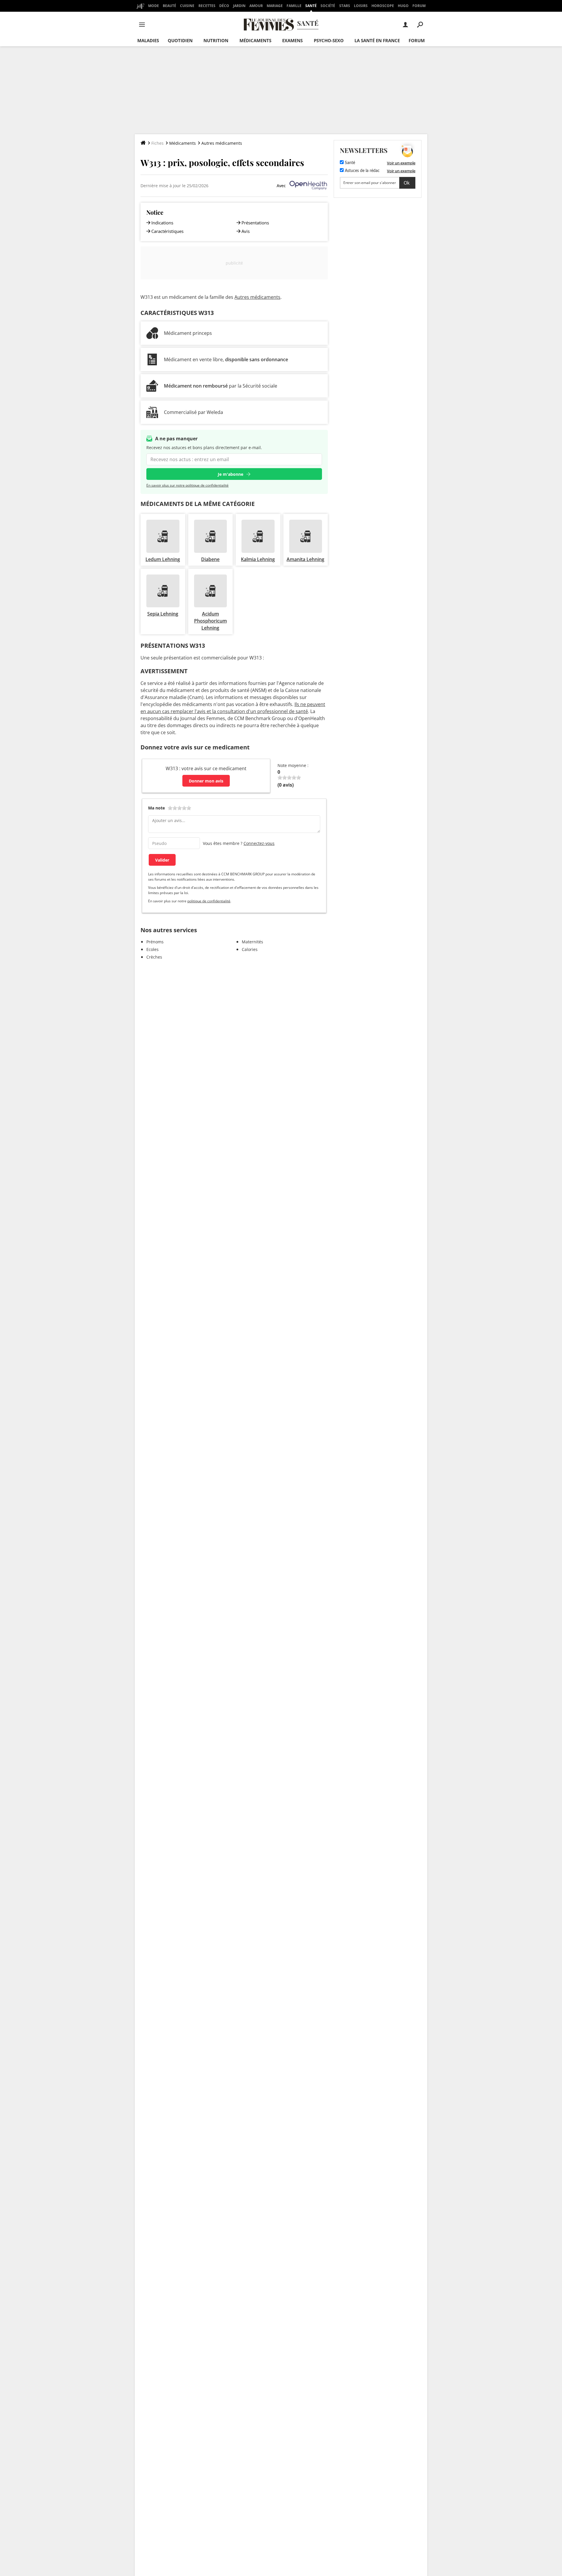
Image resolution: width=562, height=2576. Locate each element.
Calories (250, 949)
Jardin (239, 6)
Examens (292, 40)
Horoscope (383, 6)
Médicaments (255, 40)
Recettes (207, 6)
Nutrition (216, 40)
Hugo (403, 6)
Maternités (252, 942)
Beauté (169, 6)
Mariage (275, 6)
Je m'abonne (231, 474)
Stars (345, 6)
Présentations (255, 223)
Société (328, 6)
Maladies (148, 40)
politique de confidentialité (209, 901)
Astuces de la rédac (362, 171)
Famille (294, 6)
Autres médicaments (222, 143)
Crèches (154, 957)
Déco (224, 6)
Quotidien (180, 40)
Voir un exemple (401, 163)
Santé (311, 6)
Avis (246, 231)
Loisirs (361, 6)
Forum (419, 6)
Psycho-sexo (329, 40)
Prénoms (155, 942)
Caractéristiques (167, 231)
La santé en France (377, 40)
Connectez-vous (259, 843)
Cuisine (187, 6)
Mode (154, 6)
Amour (256, 6)
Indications (162, 223)
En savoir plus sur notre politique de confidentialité (187, 485)
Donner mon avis (206, 781)
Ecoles (153, 949)
